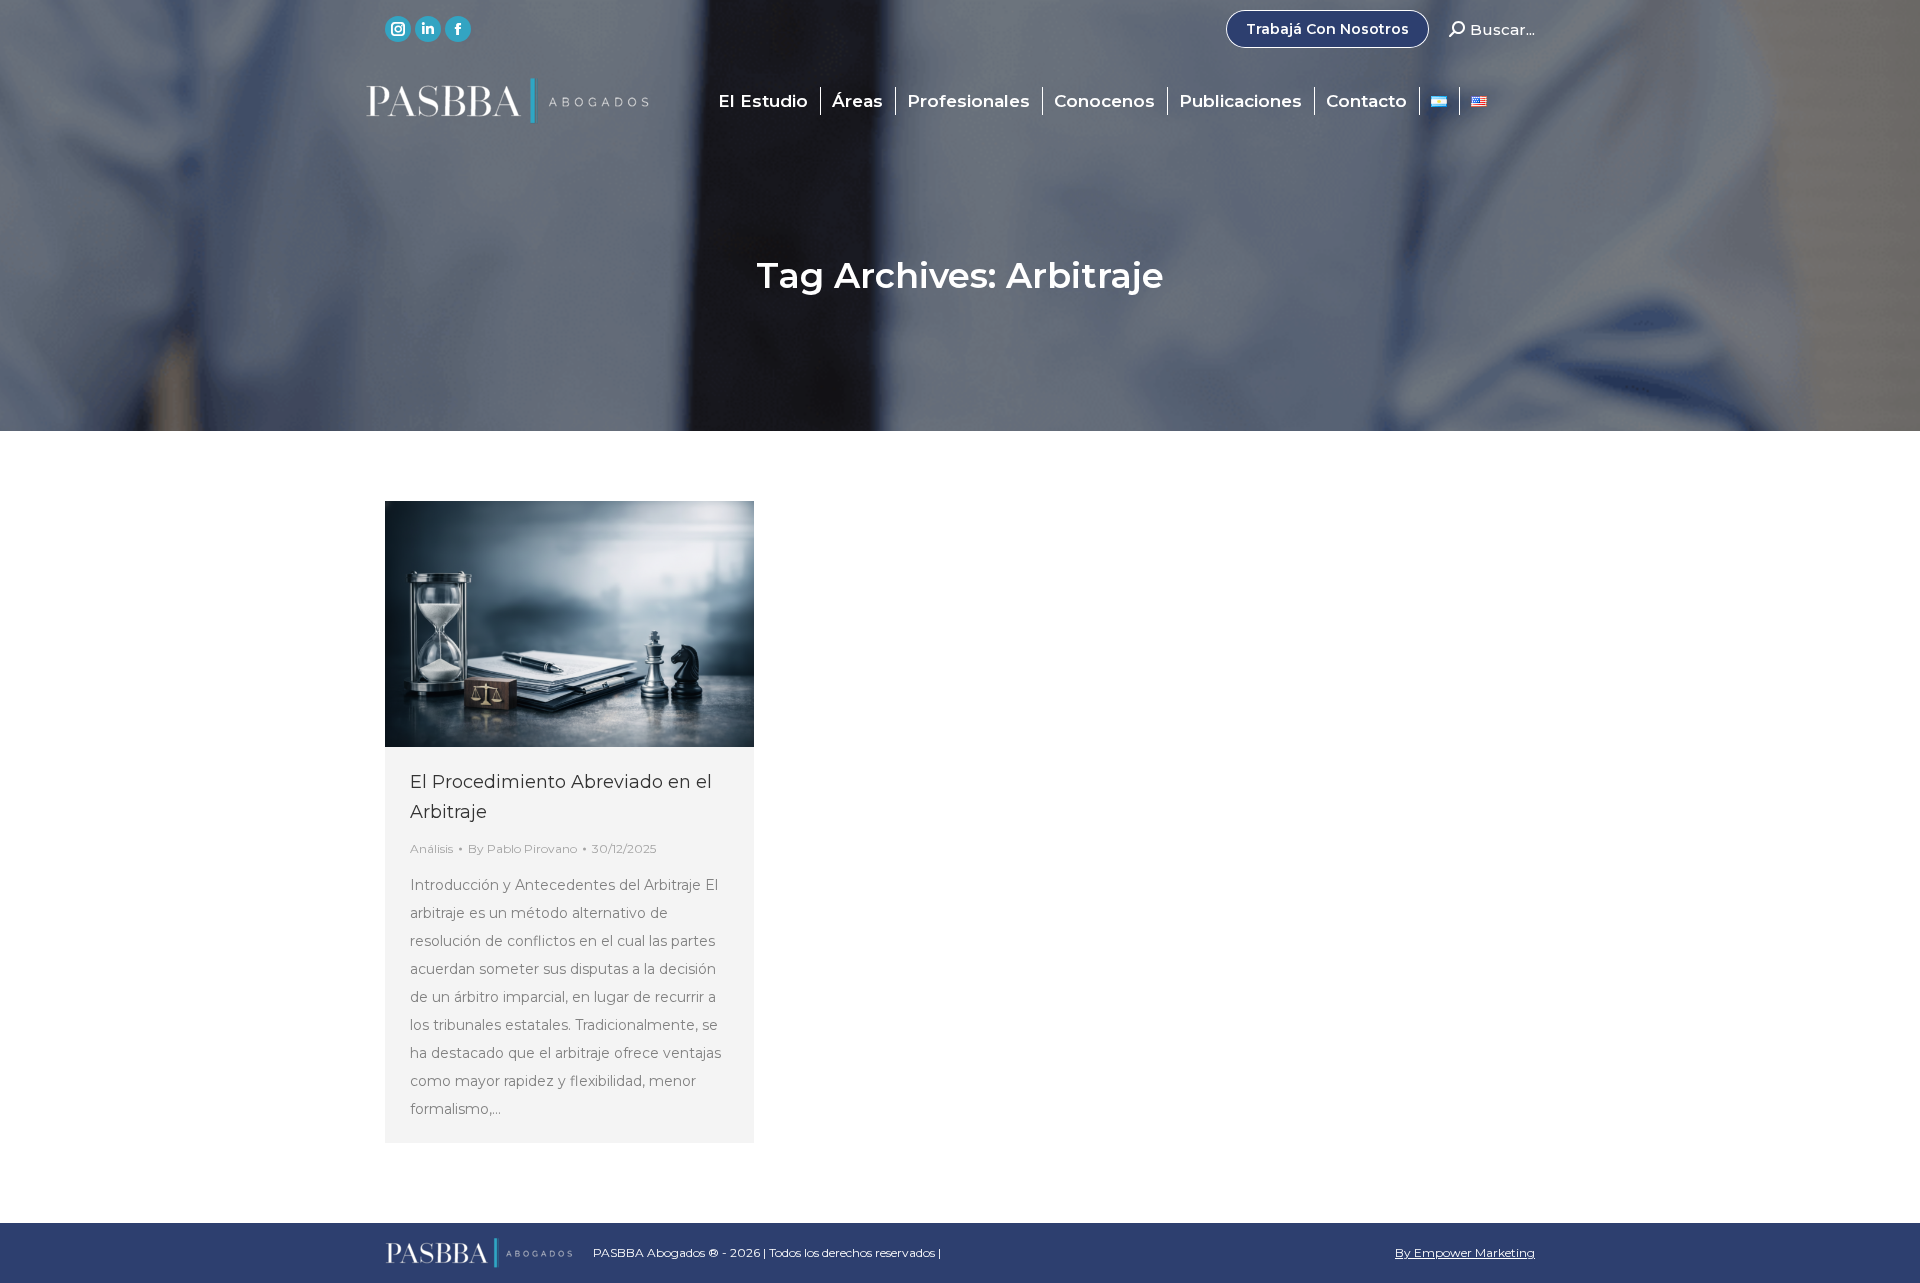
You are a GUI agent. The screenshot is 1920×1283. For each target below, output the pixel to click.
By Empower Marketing (1465, 1252)
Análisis (431, 848)
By (522, 848)
